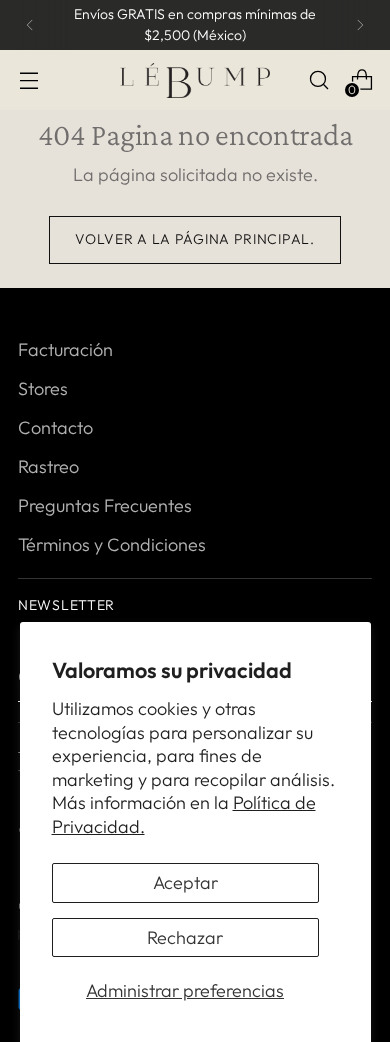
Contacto (55, 427)
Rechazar (185, 937)
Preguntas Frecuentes (105, 505)
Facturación (65, 349)
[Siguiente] (360, 25)
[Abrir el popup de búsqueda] (318, 80)
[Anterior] (30, 25)
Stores (43, 388)
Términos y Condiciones (112, 544)
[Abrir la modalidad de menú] (28, 80)
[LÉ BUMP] (195, 80)
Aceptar (185, 882)
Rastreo (48, 466)
